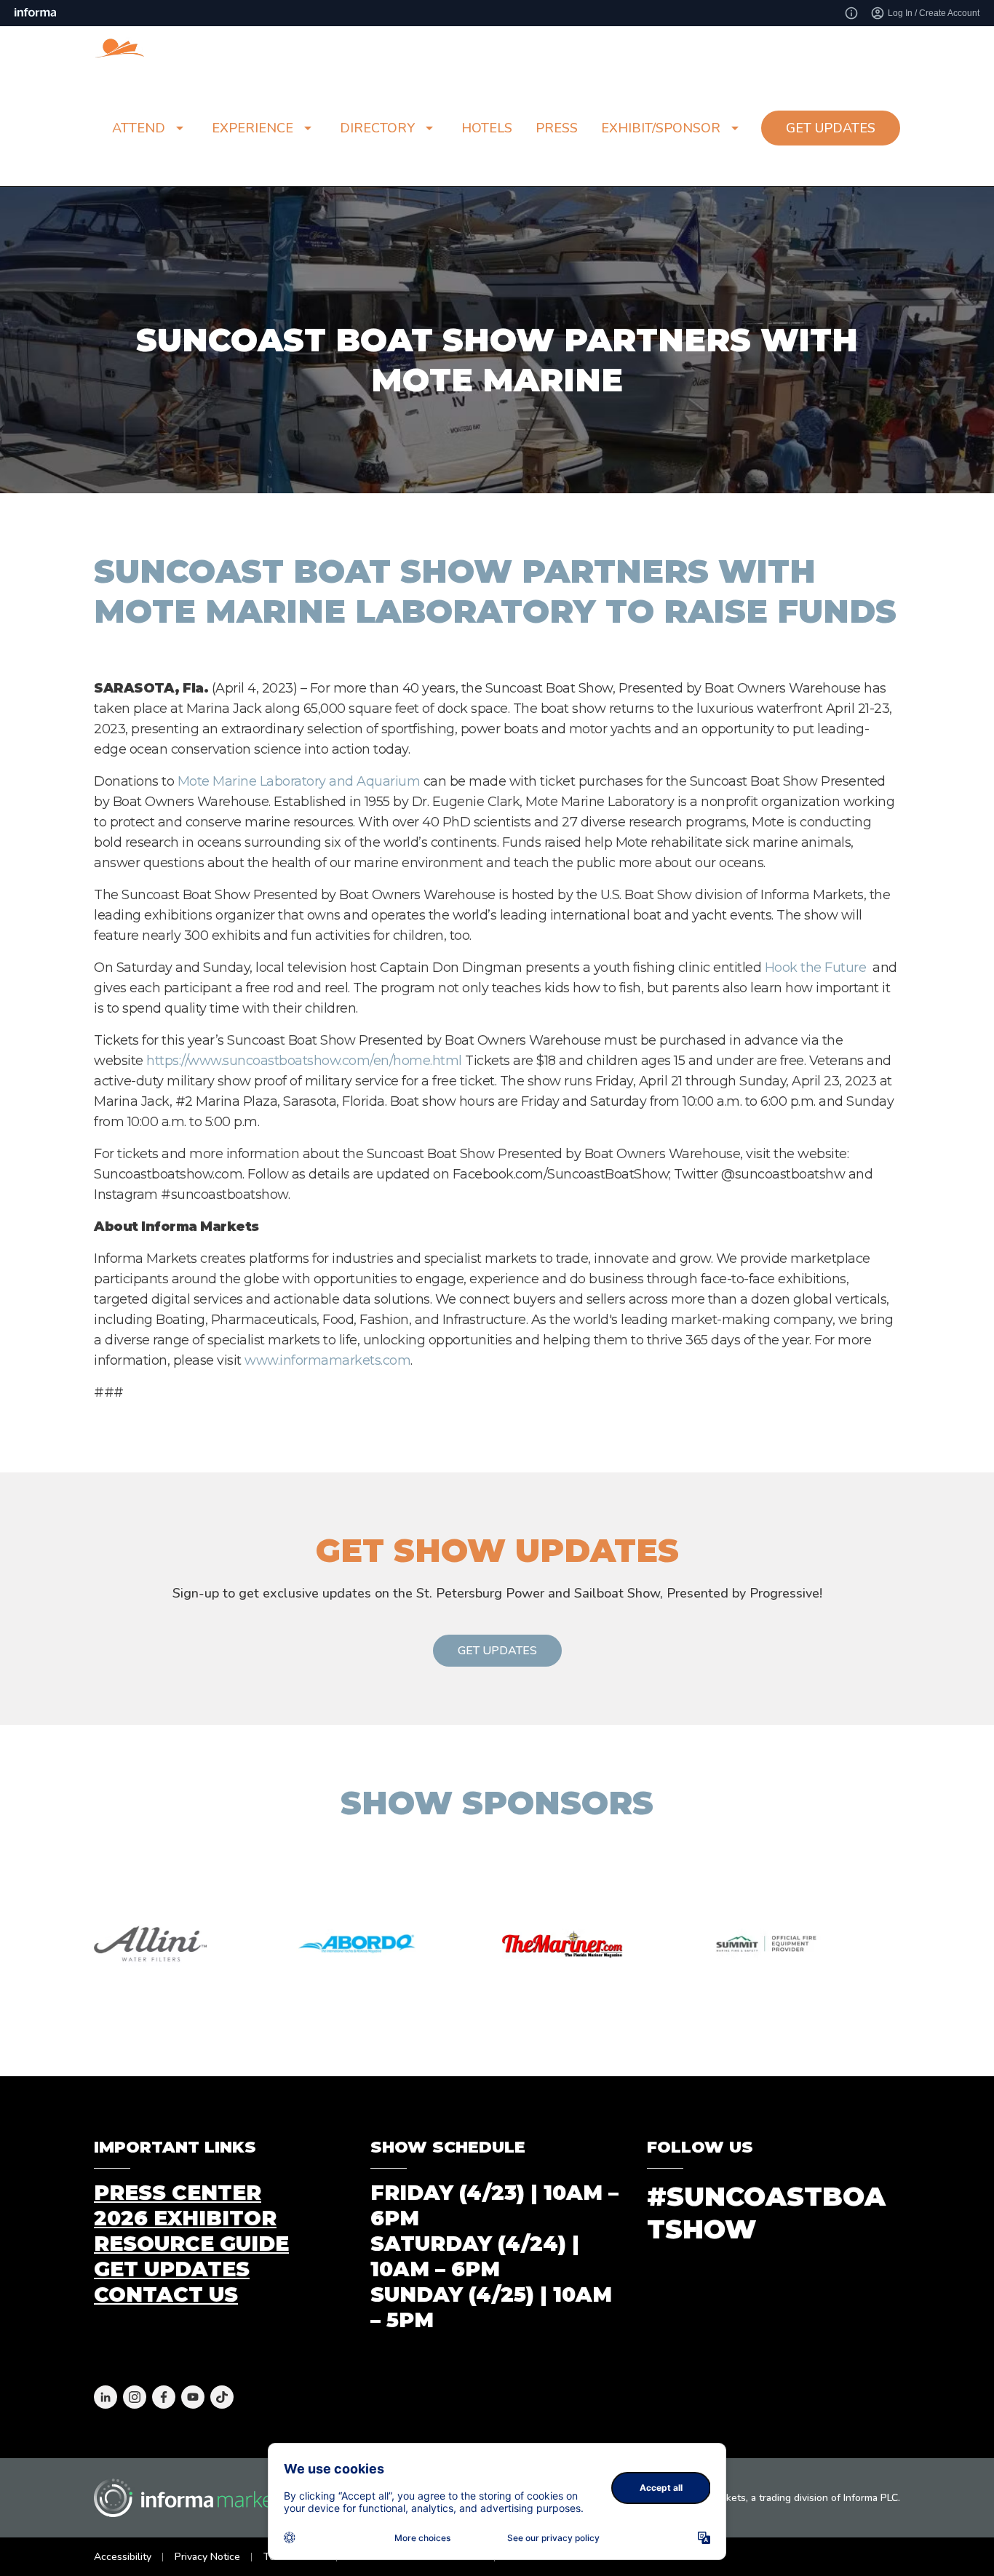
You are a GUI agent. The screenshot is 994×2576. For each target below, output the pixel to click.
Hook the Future (816, 968)
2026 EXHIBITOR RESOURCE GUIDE (191, 2231)
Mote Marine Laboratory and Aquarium (299, 781)
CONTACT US (166, 2294)
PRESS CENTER (178, 2193)
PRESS (557, 128)
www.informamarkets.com (327, 1360)
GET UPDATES (831, 128)
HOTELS (487, 128)
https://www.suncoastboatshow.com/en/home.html (304, 1061)
